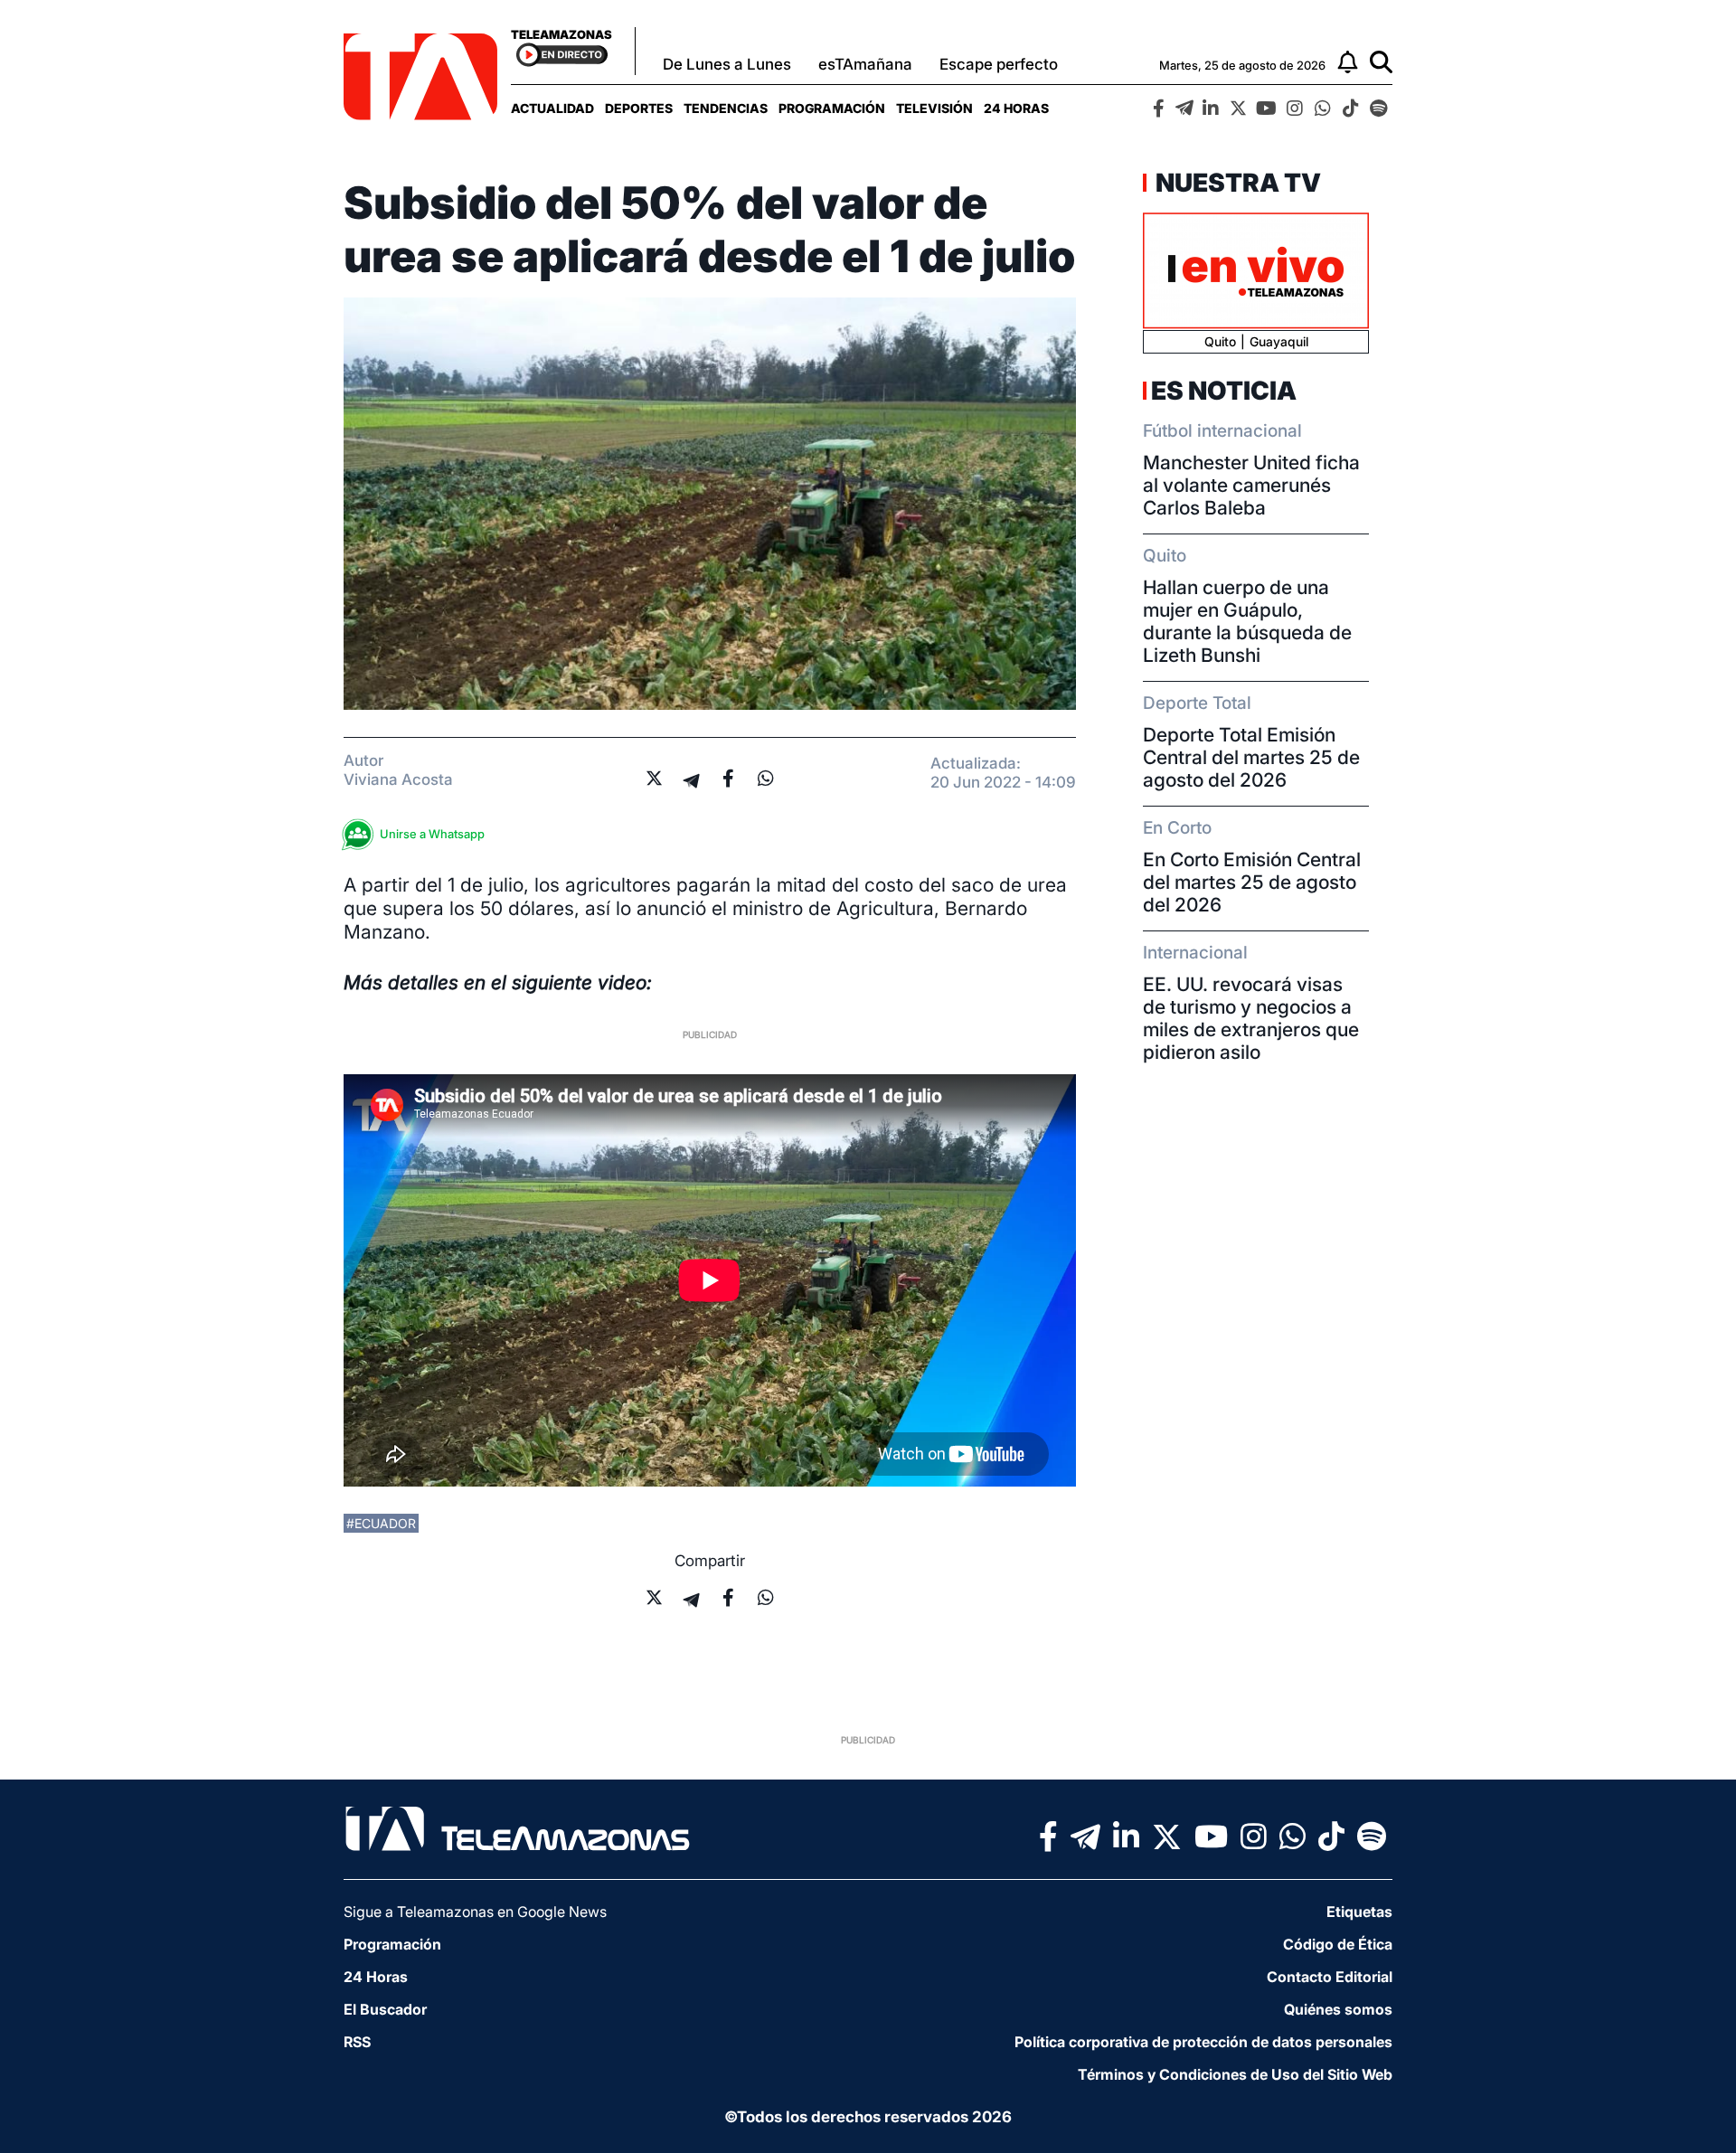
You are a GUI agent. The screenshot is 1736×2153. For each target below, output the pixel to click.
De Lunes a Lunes (727, 64)
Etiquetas (1359, 1912)
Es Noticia (1224, 391)
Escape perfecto (999, 64)
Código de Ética (1338, 1944)
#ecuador (381, 1523)
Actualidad (552, 108)
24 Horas (1016, 108)
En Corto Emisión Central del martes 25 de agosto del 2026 (1252, 882)
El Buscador (385, 2009)
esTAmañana (865, 64)
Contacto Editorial (1330, 1977)
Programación (832, 108)
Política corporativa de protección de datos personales (1203, 2042)
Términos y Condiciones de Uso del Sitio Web (1235, 2074)
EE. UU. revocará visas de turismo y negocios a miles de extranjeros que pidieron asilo (1251, 1018)
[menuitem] (552, 108)
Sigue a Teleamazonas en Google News (475, 1912)
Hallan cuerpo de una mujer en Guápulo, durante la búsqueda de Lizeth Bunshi (1247, 621)
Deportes (639, 108)
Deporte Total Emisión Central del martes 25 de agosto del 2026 (1251, 757)
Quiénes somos (1338, 2009)
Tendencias (726, 108)
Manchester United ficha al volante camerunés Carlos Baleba (1251, 485)
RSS (357, 2042)
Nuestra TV (1236, 183)
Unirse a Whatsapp (432, 834)
